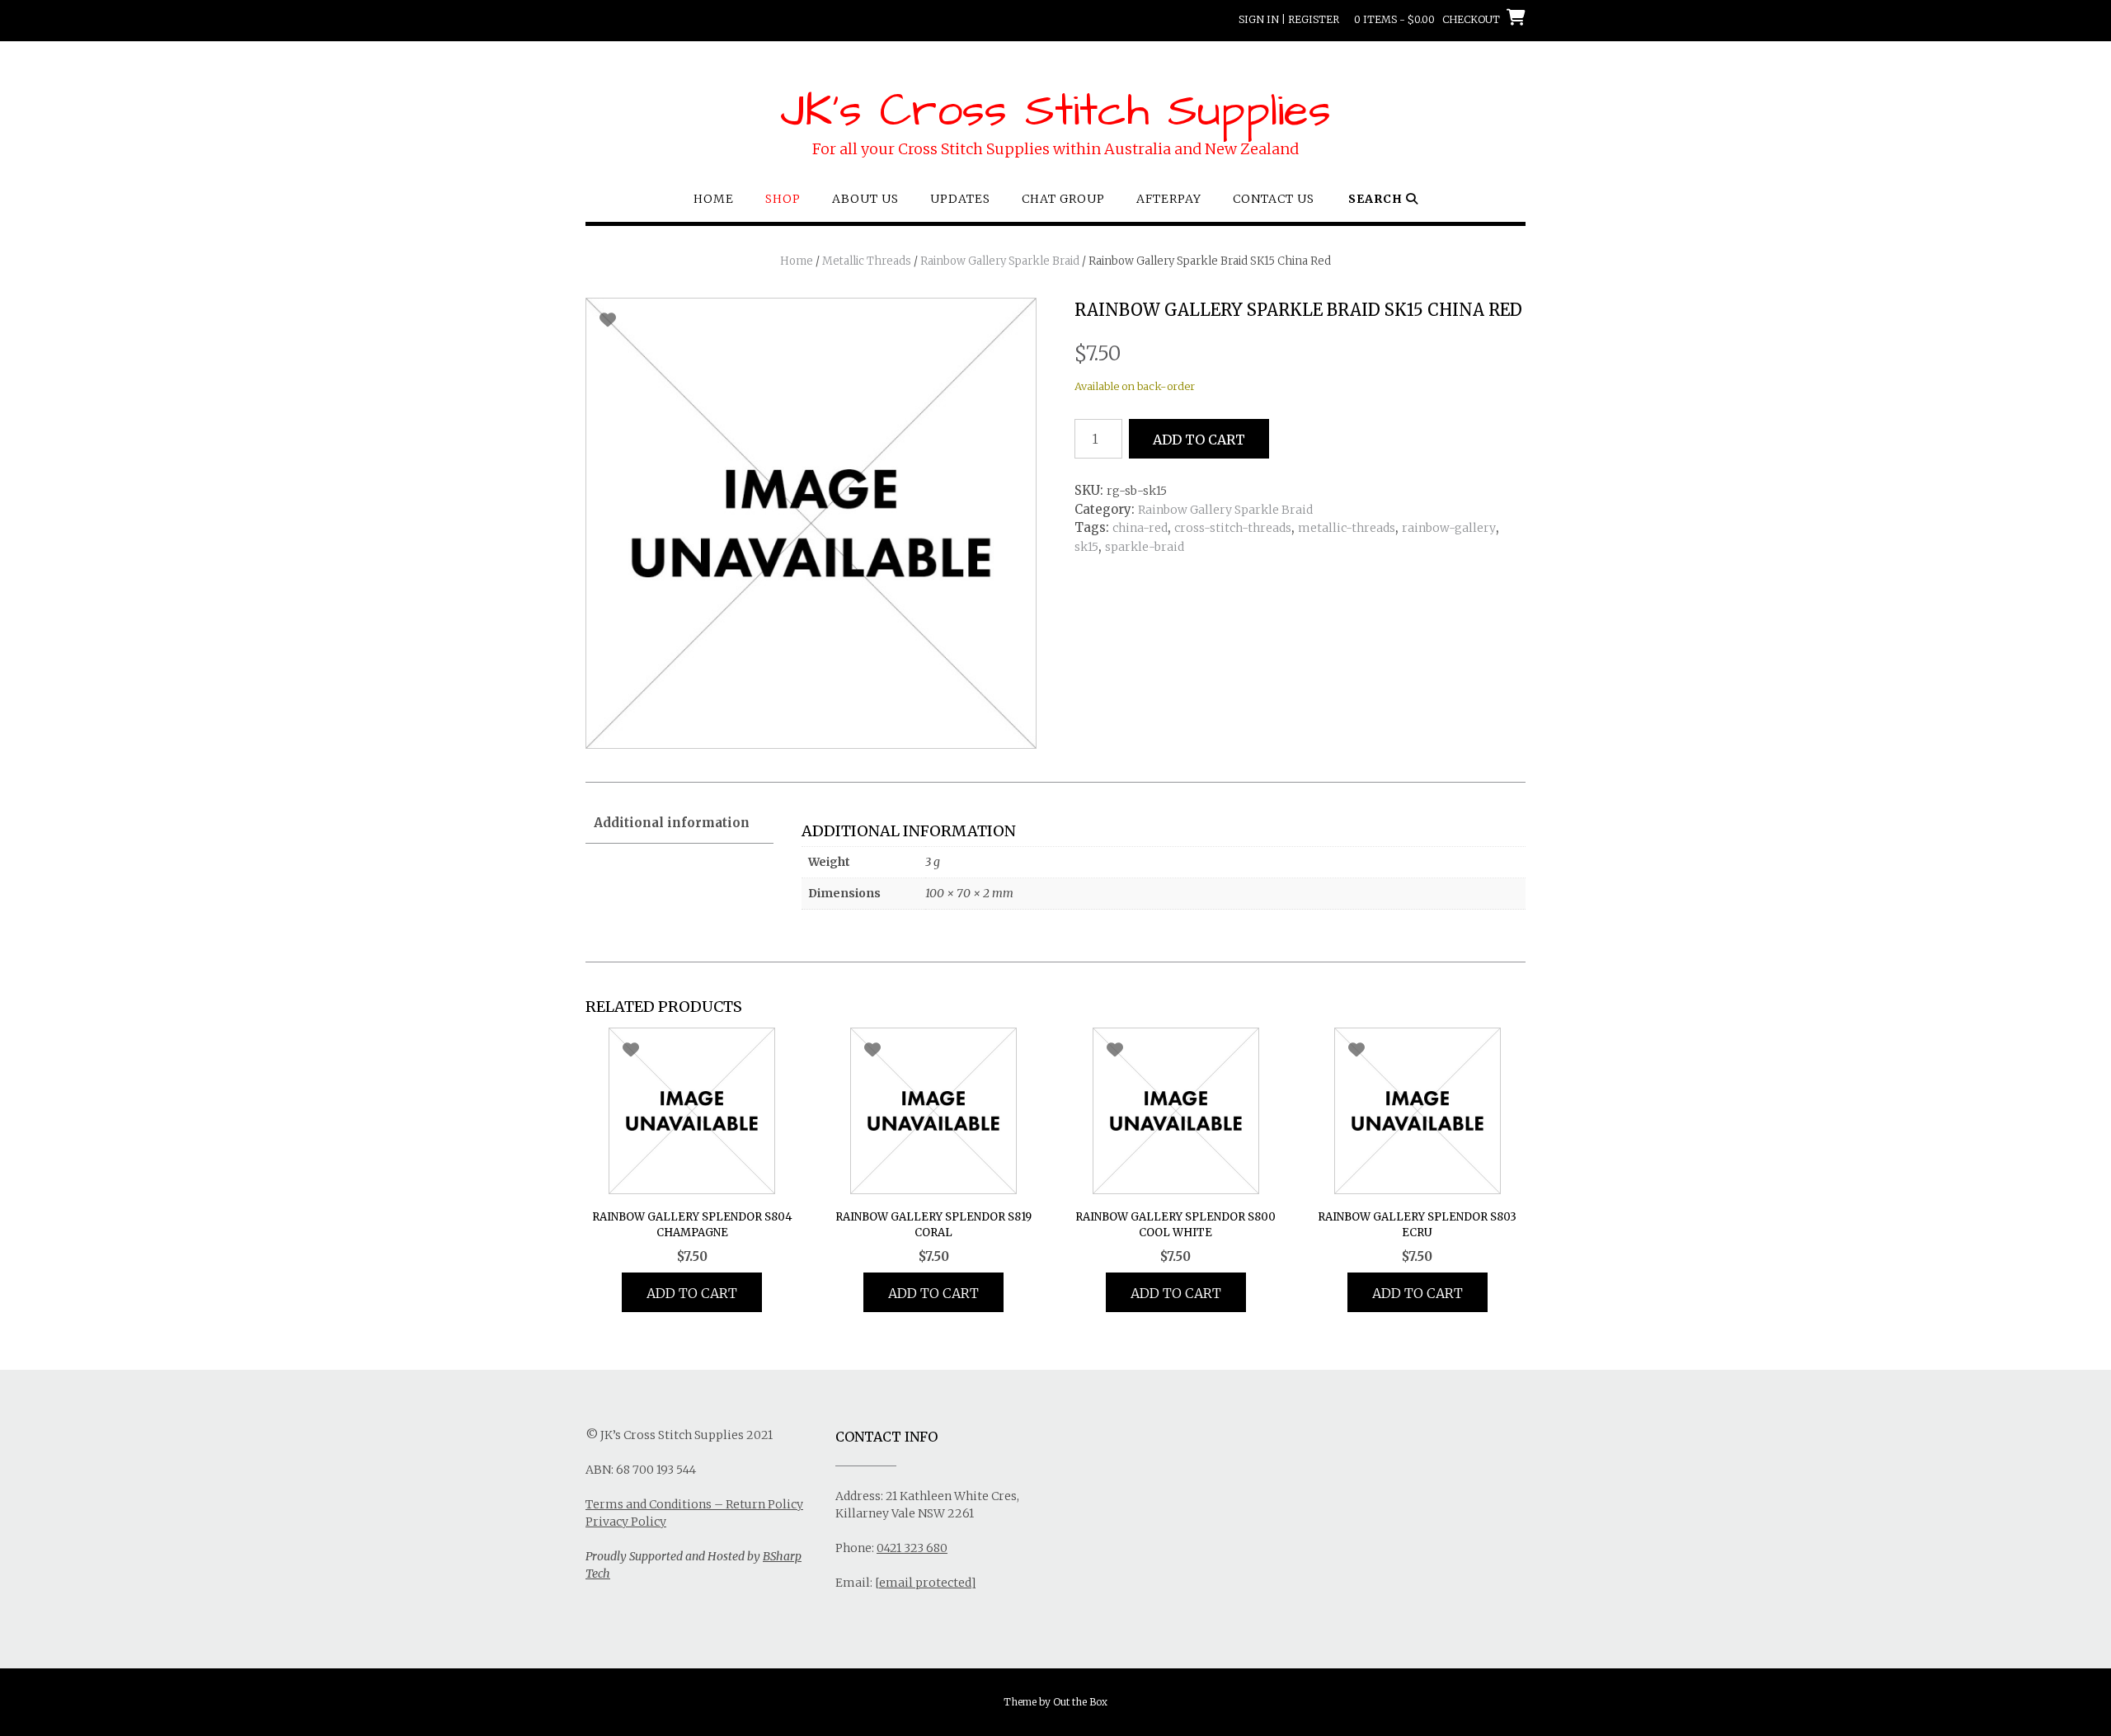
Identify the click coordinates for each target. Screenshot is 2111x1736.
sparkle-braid (1145, 547)
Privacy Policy (626, 1522)
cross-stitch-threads (1233, 528)
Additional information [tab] (672, 823)
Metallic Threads (867, 261)
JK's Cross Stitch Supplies (1055, 111)
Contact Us (1274, 199)
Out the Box (1080, 1702)
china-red (1140, 528)
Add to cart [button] (692, 1293)
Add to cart (1199, 440)
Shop (783, 199)
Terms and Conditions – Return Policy (694, 1504)
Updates (960, 199)
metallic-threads (1347, 528)
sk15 (1086, 547)
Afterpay (1169, 199)
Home (714, 199)
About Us (865, 199)
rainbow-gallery (1449, 528)
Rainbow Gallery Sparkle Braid (1000, 261)
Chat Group (1063, 199)
